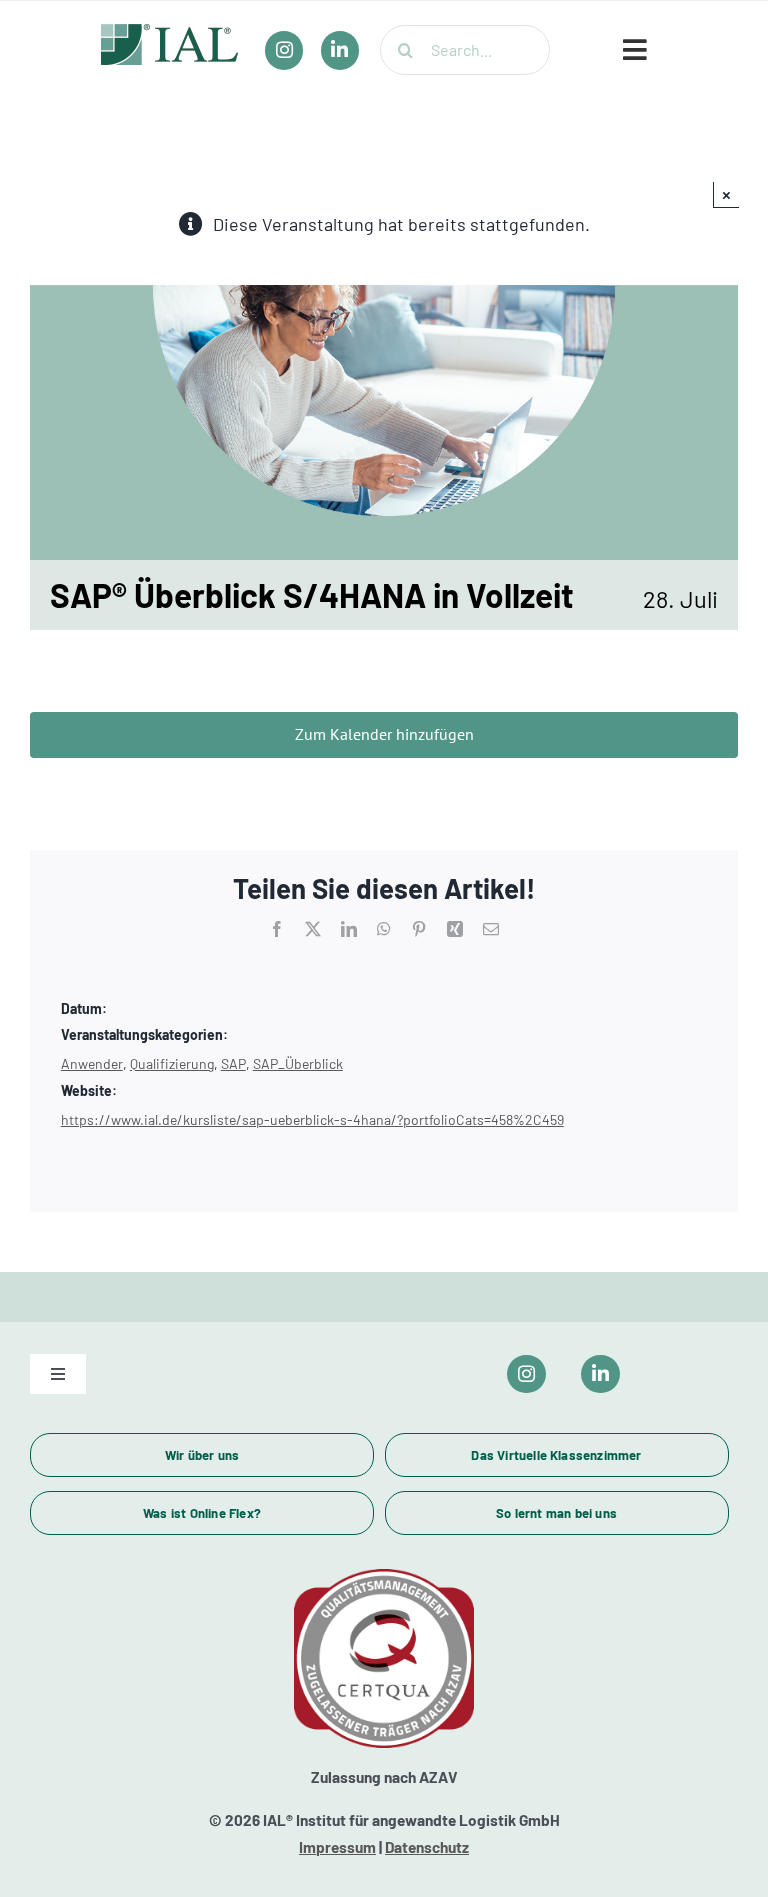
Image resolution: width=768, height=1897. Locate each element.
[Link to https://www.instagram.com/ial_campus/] (526, 1374)
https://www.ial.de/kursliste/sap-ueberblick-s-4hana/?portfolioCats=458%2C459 (312, 1119)
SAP (233, 1063)
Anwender (92, 1063)
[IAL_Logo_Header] (170, 33)
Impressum (337, 1847)
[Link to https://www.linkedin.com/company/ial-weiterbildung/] (600, 1374)
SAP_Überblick (298, 1063)
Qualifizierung (172, 1063)
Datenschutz (427, 1847)
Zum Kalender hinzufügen (384, 734)
